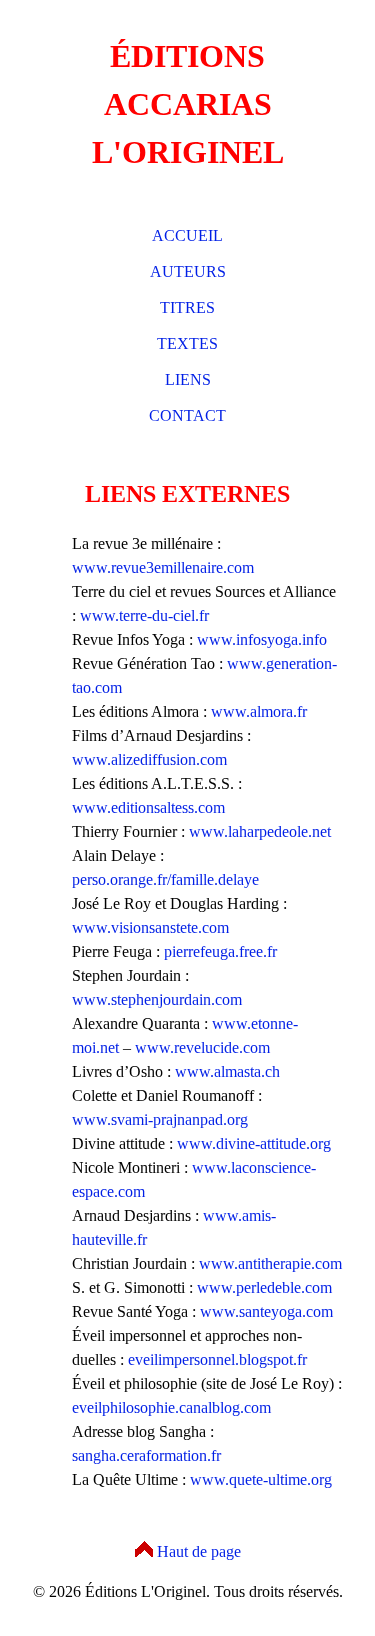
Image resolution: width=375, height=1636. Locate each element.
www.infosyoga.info (262, 639)
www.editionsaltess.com (148, 807)
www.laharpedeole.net (260, 831)
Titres (187, 307)
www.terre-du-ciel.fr (144, 615)
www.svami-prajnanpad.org (160, 1119)
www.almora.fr (259, 711)
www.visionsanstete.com (150, 927)
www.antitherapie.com (270, 1263)
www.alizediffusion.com (149, 759)
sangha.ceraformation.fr (146, 1455)
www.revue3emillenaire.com (163, 567)
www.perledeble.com (264, 1287)
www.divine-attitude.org (254, 1143)
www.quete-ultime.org (261, 1479)
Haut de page (199, 1551)
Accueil (187, 235)
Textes (187, 343)
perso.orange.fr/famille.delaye (165, 879)
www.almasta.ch (227, 1071)
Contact (187, 415)
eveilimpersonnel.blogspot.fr (217, 1359)
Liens (188, 379)
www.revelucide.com (202, 1047)
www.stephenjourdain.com (157, 999)
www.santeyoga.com (266, 1311)
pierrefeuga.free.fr (220, 951)
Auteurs (188, 271)
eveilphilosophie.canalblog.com (171, 1407)
